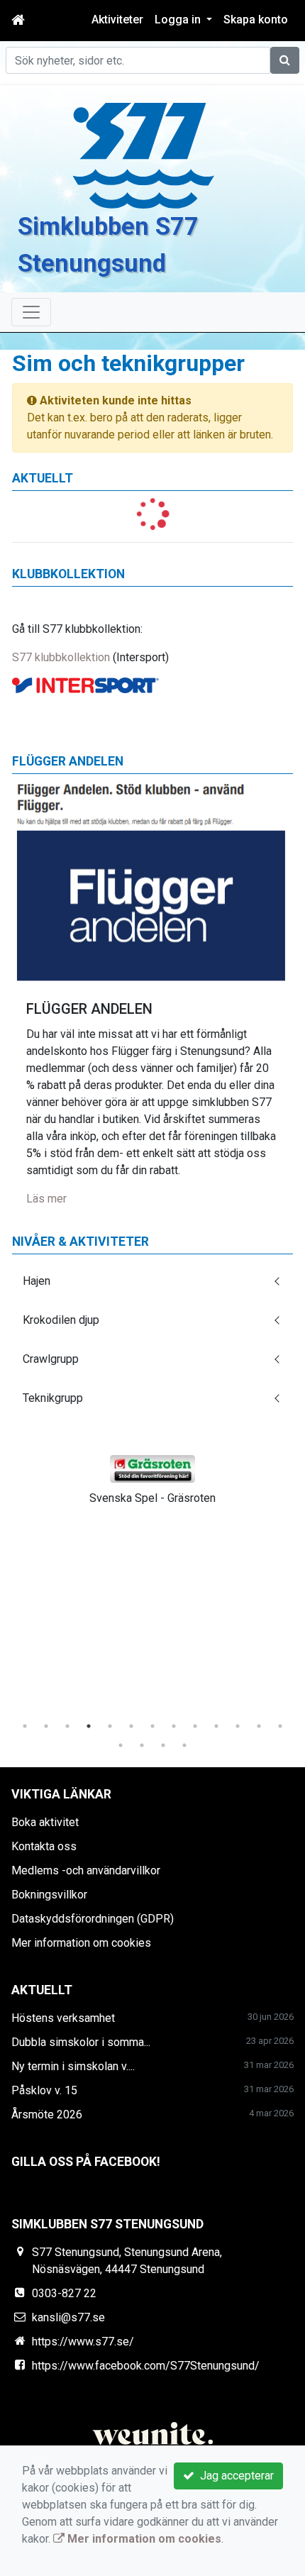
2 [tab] (46, 1726)
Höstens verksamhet (63, 2018)
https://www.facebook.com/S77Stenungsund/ (146, 2366)
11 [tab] (238, 1726)
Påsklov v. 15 (44, 2090)
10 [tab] (216, 1726)
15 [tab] (142, 1745)
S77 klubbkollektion (61, 657)
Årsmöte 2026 (47, 2115)
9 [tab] (195, 1726)
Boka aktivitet (45, 1822)
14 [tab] (121, 1745)
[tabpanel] (152, 1477)
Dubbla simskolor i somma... (81, 2042)
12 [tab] (259, 1726)
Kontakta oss (44, 1846)
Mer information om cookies (81, 1943)
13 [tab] (280, 1726)
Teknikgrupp (53, 1398)
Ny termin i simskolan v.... (73, 2066)
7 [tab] (152, 1726)
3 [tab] (67, 1726)
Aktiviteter (117, 20)
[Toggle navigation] (31, 312)
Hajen (37, 1281)
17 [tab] (184, 1745)
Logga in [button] (179, 20)
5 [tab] (110, 1726)
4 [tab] (89, 1726)
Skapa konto (256, 20)
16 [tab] (163, 1745)
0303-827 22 (64, 2293)
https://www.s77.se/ (83, 2342)
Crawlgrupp (51, 1359)
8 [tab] (174, 1726)
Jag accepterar (234, 2476)
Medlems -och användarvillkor (86, 1870)
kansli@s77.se (68, 2317)
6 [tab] (131, 1726)
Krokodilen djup (61, 1320)
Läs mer (46, 1199)
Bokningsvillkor (49, 1895)
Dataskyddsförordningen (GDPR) (93, 1919)
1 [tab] (25, 1726)
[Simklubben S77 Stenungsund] (144, 155)
